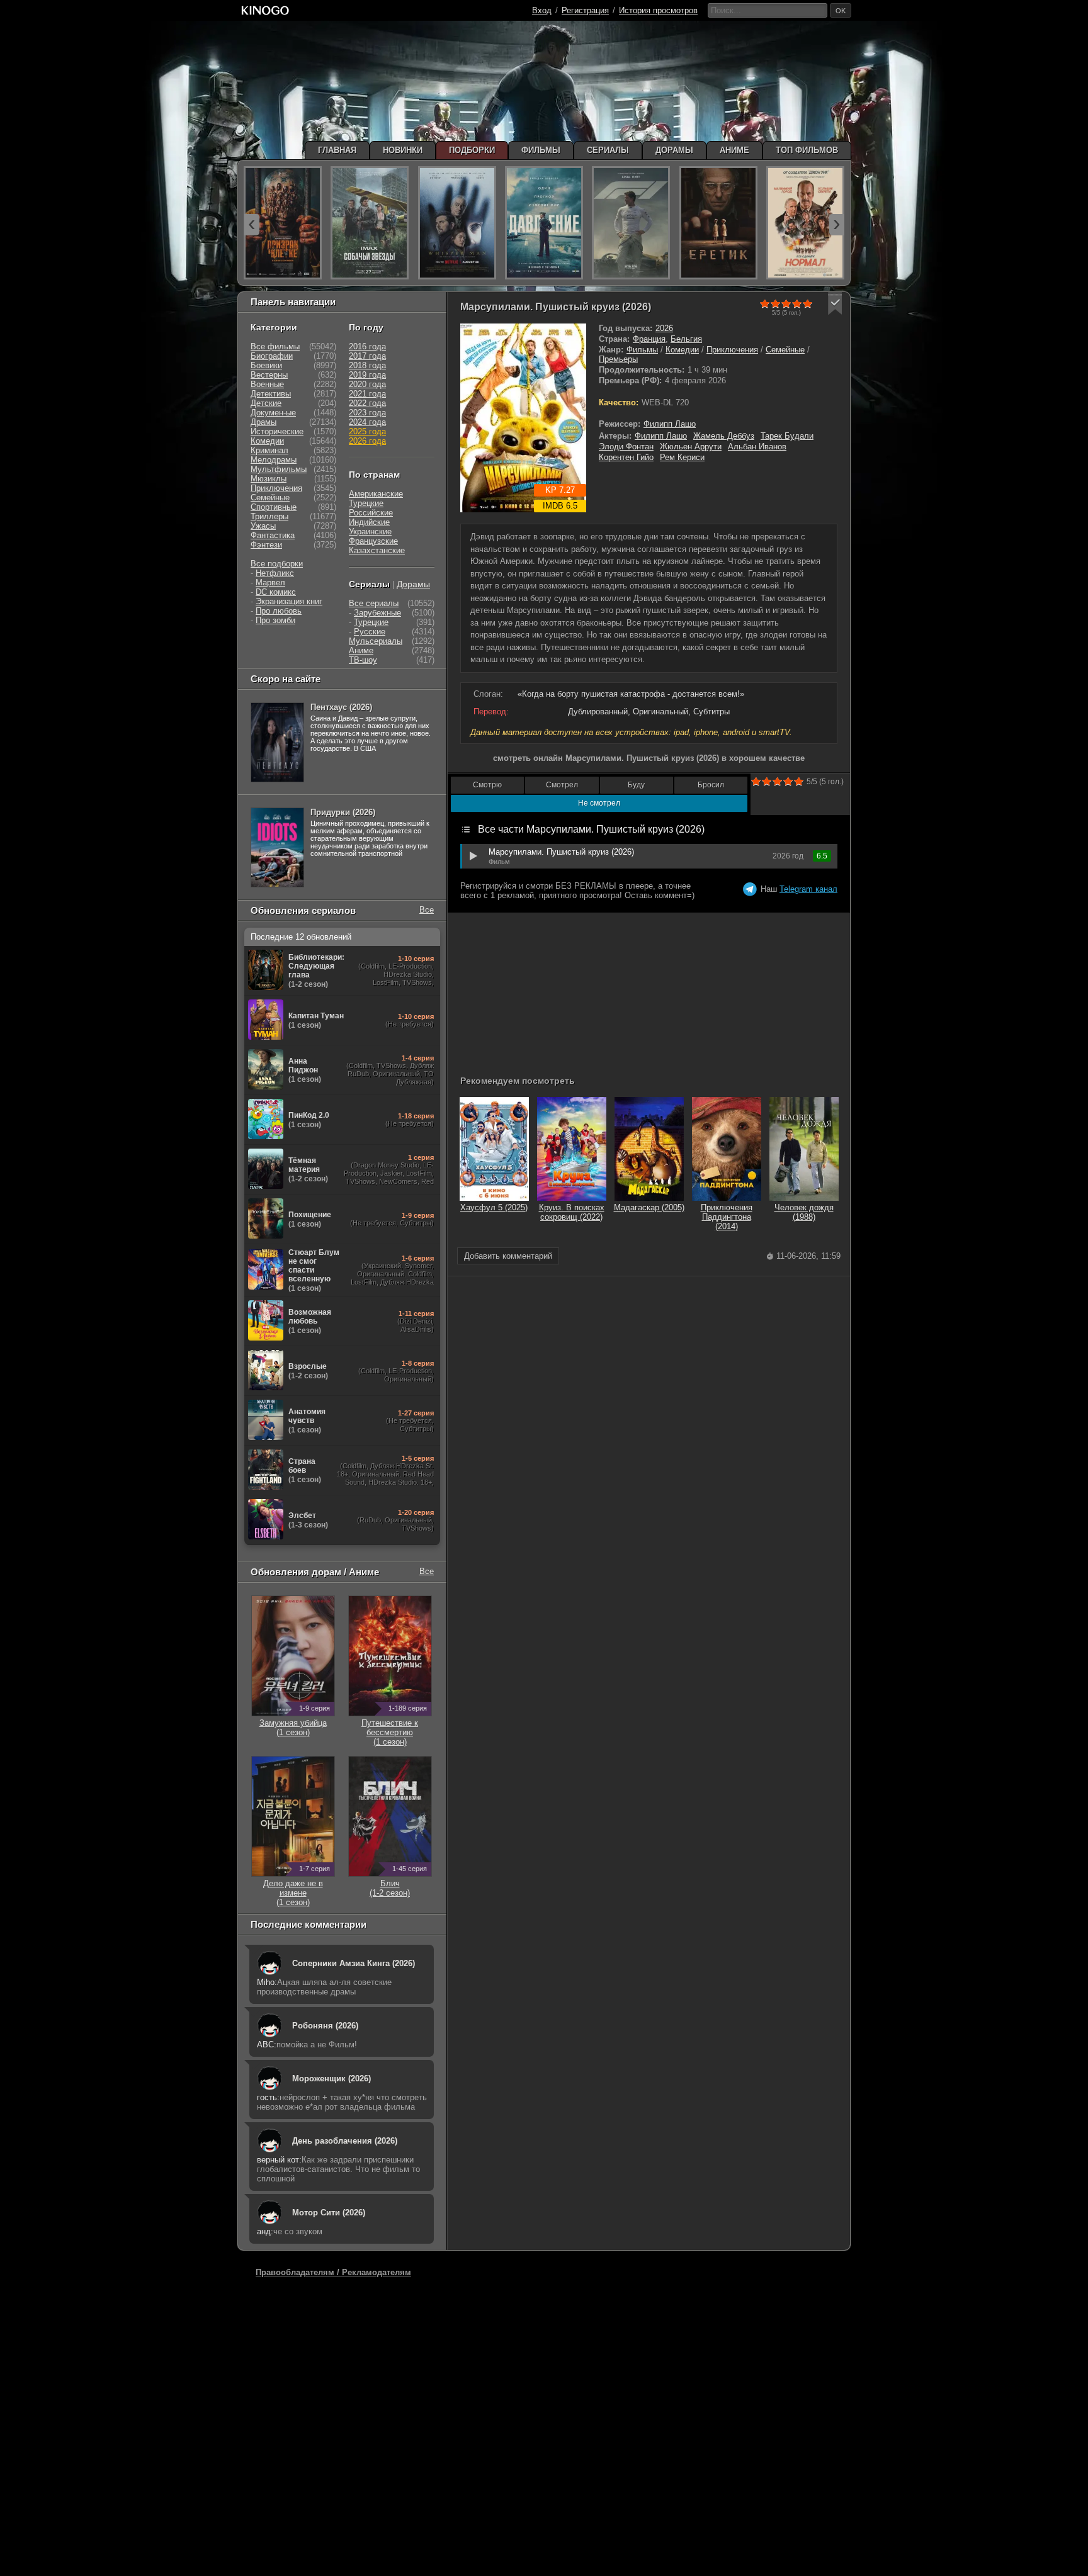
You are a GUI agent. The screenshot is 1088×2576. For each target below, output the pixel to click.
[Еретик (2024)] (718, 223)
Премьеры (618, 359)
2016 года (367, 346)
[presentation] (252, 225)
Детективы (271, 394)
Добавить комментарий (508, 1256)
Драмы (263, 422)
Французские (373, 541)
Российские (371, 513)
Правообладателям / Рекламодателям (333, 2272)
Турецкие (366, 503)
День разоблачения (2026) (345, 2141)
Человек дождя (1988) (804, 1212)
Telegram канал (808, 889)
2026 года (367, 441)
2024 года (367, 422)
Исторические (277, 431)
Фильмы (642, 350)
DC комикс (276, 592)
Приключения (732, 350)
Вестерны (269, 375)
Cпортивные (274, 507)
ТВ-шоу (363, 660)
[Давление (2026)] (544, 223)
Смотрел (562, 785)
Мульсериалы (376, 641)
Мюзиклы (269, 479)
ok (841, 11)
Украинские (370, 532)
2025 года (367, 431)
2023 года (367, 413)
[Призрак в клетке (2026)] (283, 223)
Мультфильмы (279, 469)
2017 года (367, 356)
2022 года (367, 403)
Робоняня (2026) (325, 2026)
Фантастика (273, 535)
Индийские (369, 522)
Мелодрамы (274, 460)
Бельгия (686, 339)
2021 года (367, 394)
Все (427, 910)
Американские (376, 494)
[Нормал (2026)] (805, 223)
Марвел (270, 582)
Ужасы (263, 526)
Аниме (361, 650)
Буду (636, 785)
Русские (370, 632)
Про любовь (279, 611)
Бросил (711, 785)
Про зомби (275, 620)
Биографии (272, 356)
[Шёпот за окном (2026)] (457, 223)
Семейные (785, 350)
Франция (649, 339)
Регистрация (585, 10)
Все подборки (277, 564)
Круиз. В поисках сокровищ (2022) (572, 1212)
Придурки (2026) (343, 812)
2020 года (367, 384)
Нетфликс (275, 573)
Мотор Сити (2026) (329, 2213)
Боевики (266, 365)
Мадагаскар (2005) (649, 1207)
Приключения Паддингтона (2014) (727, 1217)
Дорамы (413, 584)
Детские (266, 403)
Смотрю (487, 785)
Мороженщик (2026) (331, 2078)
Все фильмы (275, 346)
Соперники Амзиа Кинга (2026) (354, 1963)
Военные (267, 384)
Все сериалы (374, 603)
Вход (542, 10)
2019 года (367, 375)
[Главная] (265, 10)
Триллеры (269, 516)
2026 (664, 328)
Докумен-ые (273, 413)
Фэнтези (266, 545)
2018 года (367, 365)
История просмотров (658, 10)
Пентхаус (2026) (341, 707)
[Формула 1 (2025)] (631, 223)
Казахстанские (377, 550)
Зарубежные (377, 613)
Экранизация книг (289, 601)
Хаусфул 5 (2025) (494, 1207)
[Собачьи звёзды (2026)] (370, 223)
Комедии (682, 350)
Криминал (269, 450)
